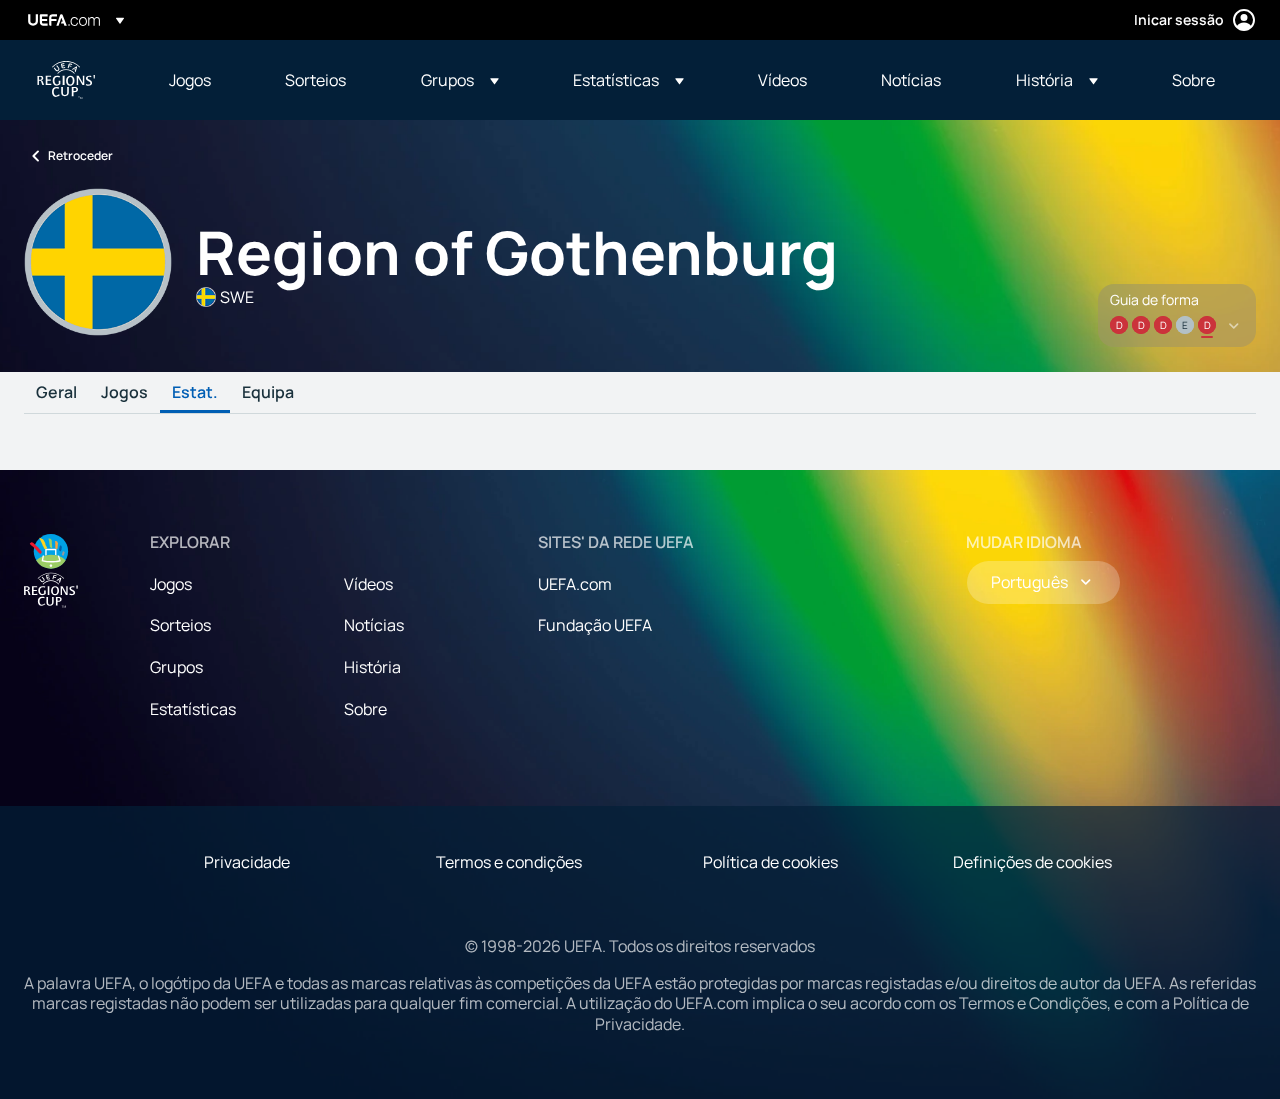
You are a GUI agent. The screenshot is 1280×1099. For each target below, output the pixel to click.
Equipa (268, 393)
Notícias (374, 625)
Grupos (176, 667)
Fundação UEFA (595, 625)
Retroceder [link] (80, 155)
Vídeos (368, 584)
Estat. (195, 393)
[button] (460, 80)
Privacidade (247, 862)
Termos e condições (509, 862)
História (372, 667)
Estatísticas (193, 709)
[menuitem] (202, 80)
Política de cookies (770, 862)
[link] (190, 80)
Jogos (124, 393)
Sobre (365, 709)
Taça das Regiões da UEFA (66, 80)
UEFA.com (575, 584)
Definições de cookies (1032, 862)
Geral (56, 393)
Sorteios (180, 625)
